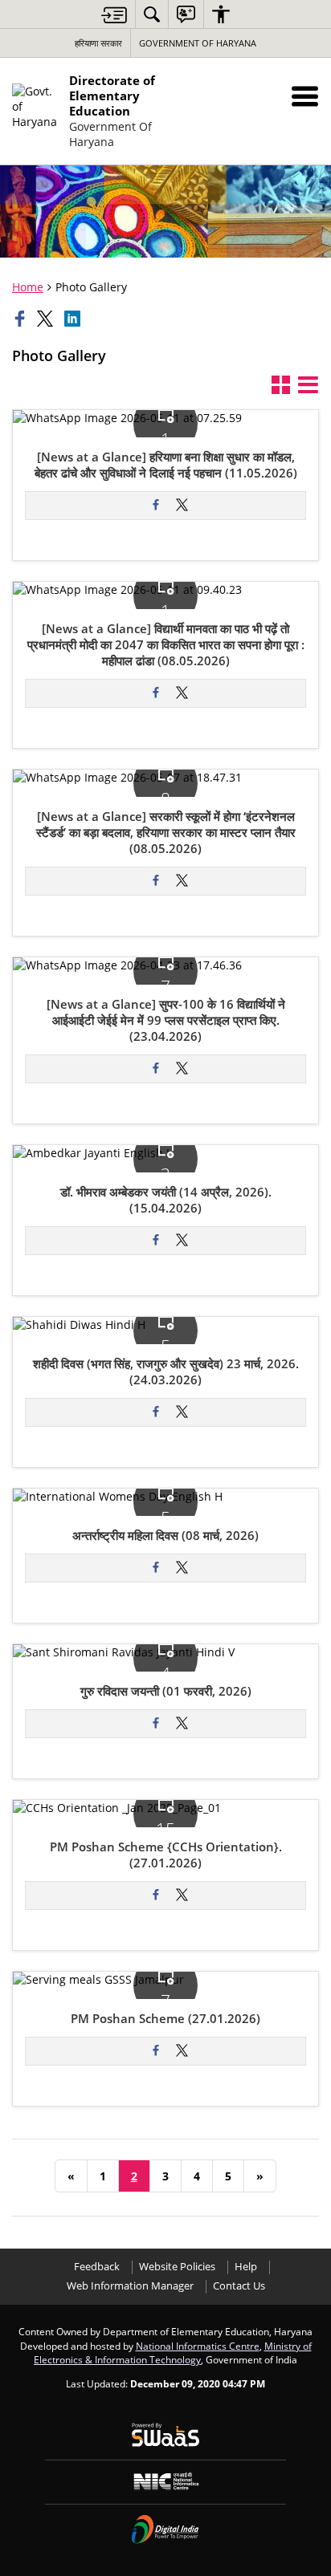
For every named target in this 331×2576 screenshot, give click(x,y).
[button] (305, 96)
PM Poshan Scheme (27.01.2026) (165, 2019)
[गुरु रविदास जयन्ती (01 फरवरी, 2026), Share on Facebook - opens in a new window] (156, 1724)
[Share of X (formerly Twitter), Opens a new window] (47, 319)
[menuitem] (152, 14)
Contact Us (239, 2286)
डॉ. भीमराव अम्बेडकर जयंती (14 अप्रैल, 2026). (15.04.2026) (166, 1201)
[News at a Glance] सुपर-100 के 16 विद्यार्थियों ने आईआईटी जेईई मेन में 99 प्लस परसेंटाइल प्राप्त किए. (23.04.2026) (166, 1021)
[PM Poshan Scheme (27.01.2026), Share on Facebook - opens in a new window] (156, 2051)
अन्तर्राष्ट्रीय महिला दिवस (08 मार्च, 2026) (165, 1536)
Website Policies (177, 2267)
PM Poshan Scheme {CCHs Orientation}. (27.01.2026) (166, 1855)
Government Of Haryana (198, 43)
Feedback (97, 2267)
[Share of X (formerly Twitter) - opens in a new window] (182, 506)
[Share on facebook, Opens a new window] (22, 319)
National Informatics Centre (198, 2346)
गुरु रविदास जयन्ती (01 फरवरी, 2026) (166, 1692)
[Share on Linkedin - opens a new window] (74, 319)
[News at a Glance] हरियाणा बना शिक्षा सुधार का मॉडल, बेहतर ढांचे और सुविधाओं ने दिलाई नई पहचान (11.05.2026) (166, 465)
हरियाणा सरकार (98, 43)
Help (246, 2267)
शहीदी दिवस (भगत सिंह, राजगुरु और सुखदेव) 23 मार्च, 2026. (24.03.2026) (166, 1372)
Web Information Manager (130, 2286)
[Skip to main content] (114, 15)
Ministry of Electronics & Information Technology (173, 2353)
